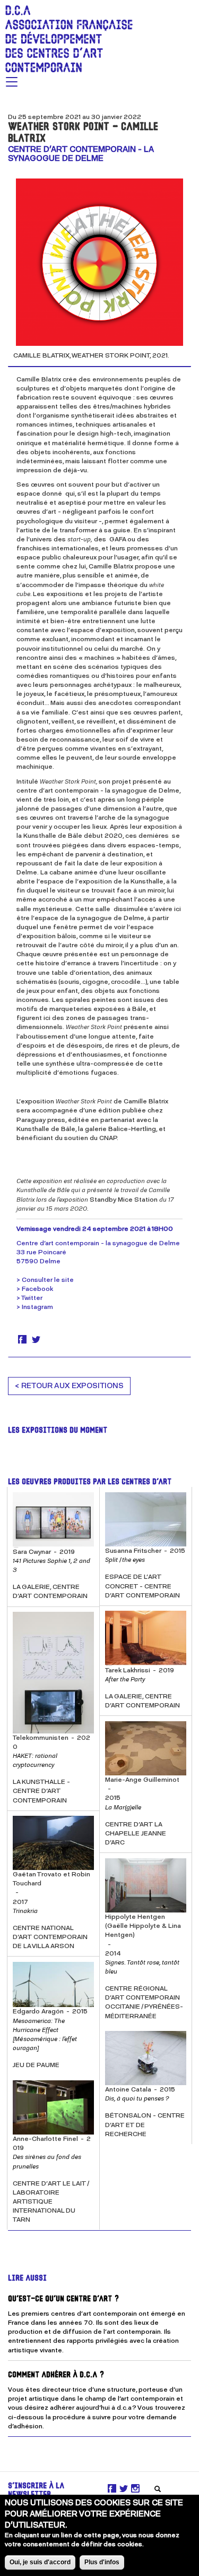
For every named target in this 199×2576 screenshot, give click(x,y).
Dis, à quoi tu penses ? (137, 2098)
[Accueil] (66, 36)
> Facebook (35, 1289)
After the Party (125, 1679)
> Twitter (29, 1298)
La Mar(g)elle (123, 1807)
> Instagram (35, 1307)
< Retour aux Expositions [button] (69, 1386)
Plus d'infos (102, 2562)
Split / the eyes (125, 1560)
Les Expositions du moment (58, 1431)
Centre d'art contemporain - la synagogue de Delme (81, 154)
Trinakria (25, 1911)
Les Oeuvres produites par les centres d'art (90, 1482)
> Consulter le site (45, 1280)
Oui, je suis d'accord (40, 2562)
